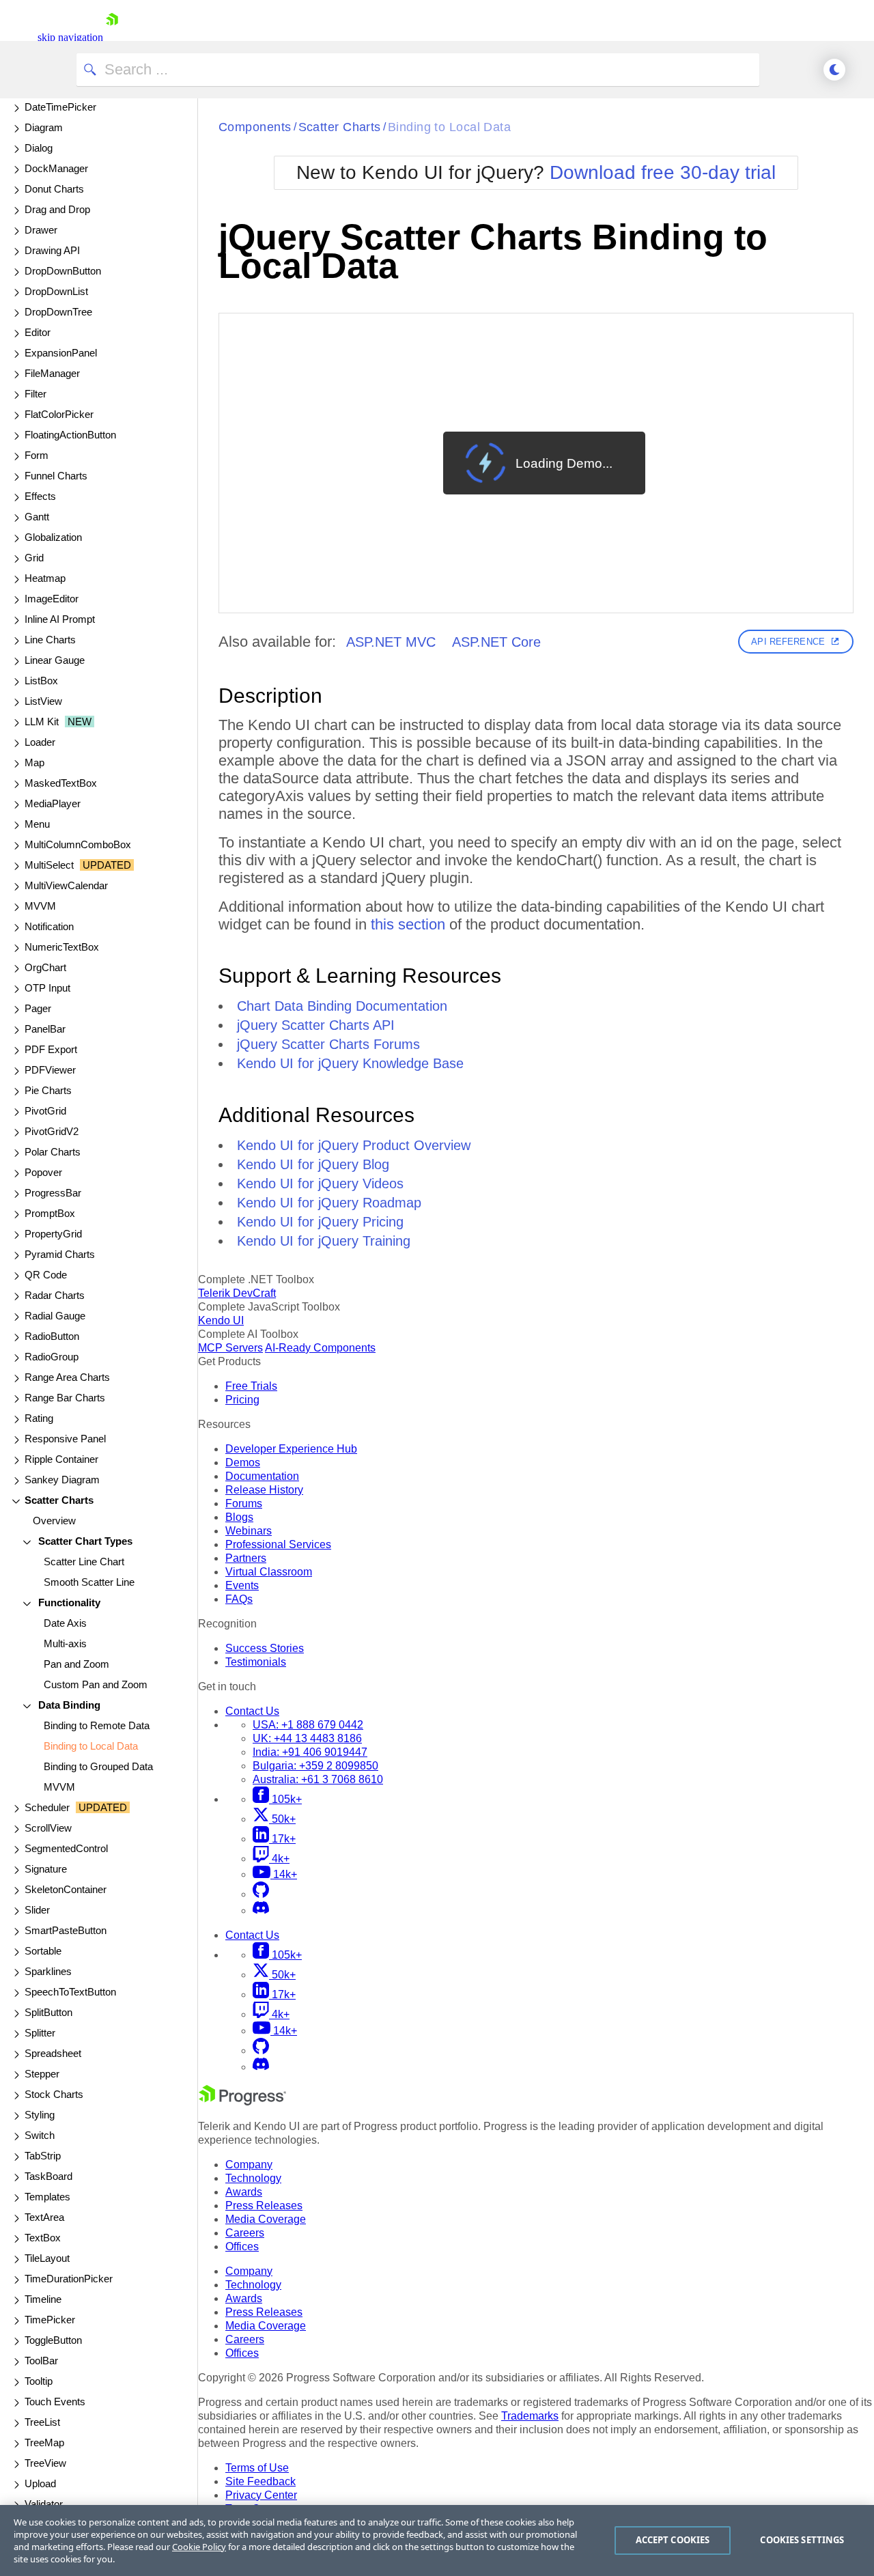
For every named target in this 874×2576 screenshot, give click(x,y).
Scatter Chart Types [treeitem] (84, 1541)
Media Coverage (266, 2219)
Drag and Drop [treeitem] (57, 209)
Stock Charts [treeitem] (54, 2094)
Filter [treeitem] (36, 394)
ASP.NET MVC (391, 642)
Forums (244, 1503)
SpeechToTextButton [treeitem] (70, 1992)
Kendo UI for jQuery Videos (320, 1184)
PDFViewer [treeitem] (50, 1070)
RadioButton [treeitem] (52, 1336)
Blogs (239, 1517)
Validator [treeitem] (44, 2504)
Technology (253, 2178)
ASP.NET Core (496, 642)
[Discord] (261, 1910)
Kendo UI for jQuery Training (324, 1241)
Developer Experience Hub (291, 1449)
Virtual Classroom (269, 1572)
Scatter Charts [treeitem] (59, 1500)
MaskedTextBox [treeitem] (61, 783)
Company (249, 2165)
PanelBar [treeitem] (45, 1029)
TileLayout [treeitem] (47, 2258)
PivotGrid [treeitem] (45, 1111)
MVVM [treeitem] (40, 906)
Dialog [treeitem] (39, 148)
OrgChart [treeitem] (45, 967)
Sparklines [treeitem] (48, 1971)
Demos (243, 1462)
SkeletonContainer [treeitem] (66, 1889)
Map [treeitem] (34, 762)
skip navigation (70, 37)
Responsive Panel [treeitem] (65, 1439)
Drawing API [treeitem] (52, 250)
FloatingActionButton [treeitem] (70, 435)
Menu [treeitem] (37, 824)
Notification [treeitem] (49, 926)
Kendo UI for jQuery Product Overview (354, 1145)
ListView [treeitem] (43, 701)
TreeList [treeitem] (42, 2422)
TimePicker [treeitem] (50, 2320)
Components (255, 127)
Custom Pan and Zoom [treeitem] (96, 1684)
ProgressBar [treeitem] (53, 1193)
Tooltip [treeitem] (39, 2381)
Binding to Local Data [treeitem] (91, 1746)
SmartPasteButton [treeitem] (66, 1930)
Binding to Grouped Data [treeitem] (98, 1766)
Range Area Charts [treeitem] (67, 1377)
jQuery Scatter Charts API (316, 1025)
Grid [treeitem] (34, 558)
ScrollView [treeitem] (48, 1828)
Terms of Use (257, 2468)
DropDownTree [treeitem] (58, 312)
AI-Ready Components (320, 1348)
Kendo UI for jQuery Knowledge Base (350, 1063)
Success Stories (265, 1648)
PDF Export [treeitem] (51, 1049)
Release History (264, 1490)
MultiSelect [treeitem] (78, 865)
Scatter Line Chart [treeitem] (84, 1562)
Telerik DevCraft (237, 1293)
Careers (245, 2233)
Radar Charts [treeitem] (55, 1295)
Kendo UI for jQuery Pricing (320, 1222)
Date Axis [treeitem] (65, 1623)
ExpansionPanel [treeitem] (61, 353)
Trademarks (530, 2416)
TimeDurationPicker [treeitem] (69, 2279)
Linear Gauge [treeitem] (55, 660)
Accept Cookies (673, 2540)
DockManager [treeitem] (56, 168)
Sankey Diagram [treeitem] (62, 1480)
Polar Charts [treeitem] (53, 1152)
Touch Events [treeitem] (55, 2402)
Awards (244, 2192)
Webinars (249, 1531)
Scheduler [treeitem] (76, 1807)
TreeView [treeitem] (45, 2463)
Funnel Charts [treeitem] (56, 476)
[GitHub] (261, 1894)
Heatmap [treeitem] (45, 578)
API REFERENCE (788, 642)
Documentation (262, 1476)
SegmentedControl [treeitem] (66, 1848)
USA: (308, 1725)
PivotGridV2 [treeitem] (52, 1131)
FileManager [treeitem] (52, 373)
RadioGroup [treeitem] (52, 1357)
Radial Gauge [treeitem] (55, 1316)
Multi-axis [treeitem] (65, 1643)
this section (408, 924)
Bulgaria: (315, 1766)
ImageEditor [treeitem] (52, 599)
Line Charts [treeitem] (50, 640)
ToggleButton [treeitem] (53, 2340)
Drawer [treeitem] (41, 230)
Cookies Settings (802, 2540)
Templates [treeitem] (47, 2197)
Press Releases (264, 2206)
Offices (242, 2246)
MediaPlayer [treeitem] (53, 803)
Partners (246, 1558)
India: (310, 1752)
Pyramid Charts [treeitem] (60, 1254)
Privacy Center (261, 2495)
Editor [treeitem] (38, 332)
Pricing (242, 1400)
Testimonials (256, 1662)
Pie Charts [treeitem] (48, 1090)
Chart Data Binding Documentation (342, 1006)
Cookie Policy (199, 2547)
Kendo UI (221, 1320)
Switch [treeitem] (40, 2135)
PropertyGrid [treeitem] (53, 1234)
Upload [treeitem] (40, 2483)
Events (242, 1585)
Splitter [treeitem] (40, 2033)
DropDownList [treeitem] (56, 291)
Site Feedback (260, 2481)
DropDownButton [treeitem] (63, 271)
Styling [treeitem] (40, 2115)
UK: (307, 1738)
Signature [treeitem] (46, 1869)
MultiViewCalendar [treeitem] (66, 885)
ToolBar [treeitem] (41, 2361)
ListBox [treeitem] (41, 681)
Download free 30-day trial (663, 172)
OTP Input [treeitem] (47, 988)
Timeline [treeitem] (43, 2299)
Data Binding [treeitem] (68, 1705)
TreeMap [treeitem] (44, 2442)
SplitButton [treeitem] (48, 2012)
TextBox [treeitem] (43, 2238)
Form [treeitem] (37, 455)
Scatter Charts (340, 127)
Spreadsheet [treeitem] (53, 2053)
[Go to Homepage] (112, 37)
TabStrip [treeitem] (43, 2156)
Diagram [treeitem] (44, 127)
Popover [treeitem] (43, 1172)
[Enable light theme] (834, 70)
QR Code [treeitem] (46, 1275)
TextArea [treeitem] (44, 2217)
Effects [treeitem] (40, 496)
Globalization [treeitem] (53, 537)
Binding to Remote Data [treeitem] (97, 1725)
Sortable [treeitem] (43, 1951)
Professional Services (278, 1544)
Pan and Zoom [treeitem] (76, 1664)
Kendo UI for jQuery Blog (313, 1164)
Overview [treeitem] (54, 1521)
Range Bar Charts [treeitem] (65, 1398)
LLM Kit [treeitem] (58, 722)
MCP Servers (230, 1348)
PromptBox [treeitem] (50, 1213)
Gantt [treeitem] (37, 517)
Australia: (318, 1779)
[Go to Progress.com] (242, 2102)
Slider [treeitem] (37, 1910)
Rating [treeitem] (39, 1418)
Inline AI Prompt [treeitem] (60, 619)
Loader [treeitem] (40, 742)
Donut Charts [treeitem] (54, 189)
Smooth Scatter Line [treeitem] (89, 1582)
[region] (437, 2540)
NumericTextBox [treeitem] (62, 947)
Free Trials (251, 1386)
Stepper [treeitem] (42, 2074)
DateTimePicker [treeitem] (60, 107)
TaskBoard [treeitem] (48, 2176)
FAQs (239, 1599)
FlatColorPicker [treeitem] (59, 414)
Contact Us (252, 1711)
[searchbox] (418, 70)
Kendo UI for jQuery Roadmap (329, 1203)
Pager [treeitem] (38, 1008)
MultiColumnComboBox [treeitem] (78, 844)
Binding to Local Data (449, 127)
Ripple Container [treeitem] (61, 1459)
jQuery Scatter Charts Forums (328, 1044)
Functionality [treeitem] (68, 1602)
